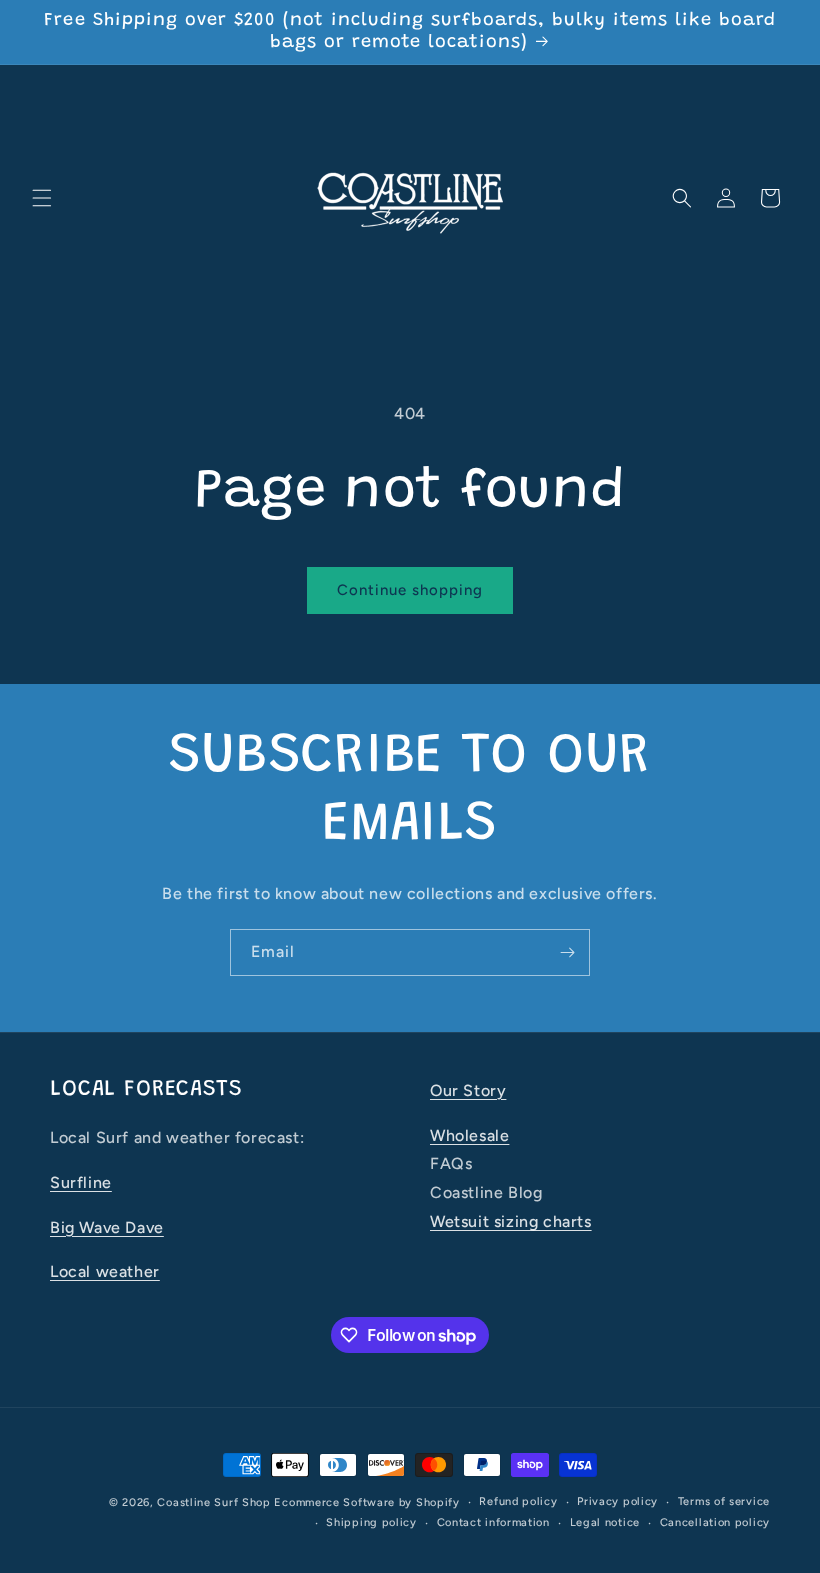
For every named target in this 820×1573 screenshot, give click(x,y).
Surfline (81, 1182)
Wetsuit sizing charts (511, 1221)
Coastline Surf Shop (213, 1502)
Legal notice (605, 1522)
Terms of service (724, 1501)
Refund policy (518, 1501)
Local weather (105, 1271)
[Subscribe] (567, 952)
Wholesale (469, 1135)
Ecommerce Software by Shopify (366, 1502)
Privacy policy (617, 1501)
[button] (42, 198)
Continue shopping (410, 590)
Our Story (468, 1090)
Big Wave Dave (107, 1227)
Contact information (493, 1522)
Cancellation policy (715, 1522)
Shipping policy (371, 1522)
